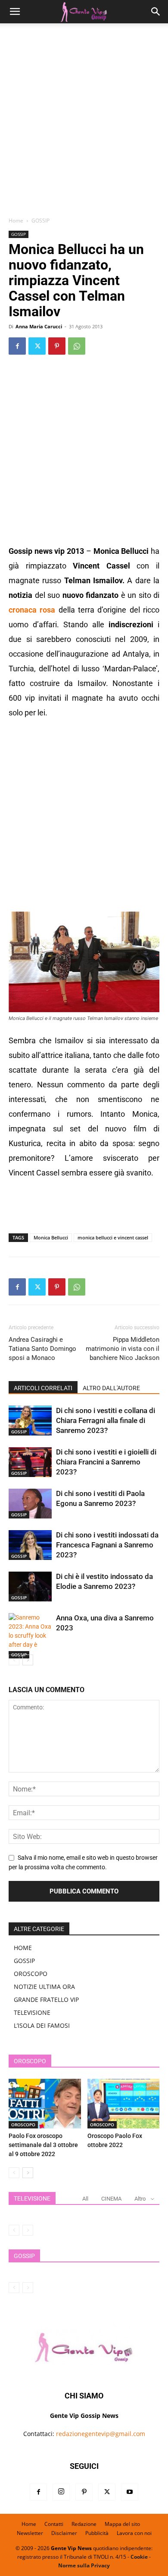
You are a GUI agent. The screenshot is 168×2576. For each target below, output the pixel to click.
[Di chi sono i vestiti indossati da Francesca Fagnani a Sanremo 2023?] (30, 1545)
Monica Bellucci (51, 1237)
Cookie (139, 2557)
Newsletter (30, 2533)
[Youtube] (130, 2492)
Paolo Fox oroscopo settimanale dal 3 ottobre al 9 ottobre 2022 (43, 2145)
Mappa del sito (122, 2524)
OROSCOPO (31, 1974)
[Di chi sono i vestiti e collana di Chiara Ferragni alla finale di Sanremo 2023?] (30, 1421)
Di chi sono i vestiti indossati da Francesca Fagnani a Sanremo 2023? (107, 1545)
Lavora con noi (134, 2533)
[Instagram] (61, 2492)
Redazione (84, 2524)
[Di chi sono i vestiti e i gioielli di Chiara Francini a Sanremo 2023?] (30, 1462)
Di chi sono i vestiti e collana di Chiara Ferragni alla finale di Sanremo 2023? (106, 1420)
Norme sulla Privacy (84, 2565)
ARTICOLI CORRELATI (43, 1388)
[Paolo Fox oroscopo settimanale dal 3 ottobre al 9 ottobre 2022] (45, 2104)
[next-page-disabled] (28, 2230)
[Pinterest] (57, 346)
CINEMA (111, 2199)
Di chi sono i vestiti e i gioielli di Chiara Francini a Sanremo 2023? (106, 1462)
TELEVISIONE (32, 2012)
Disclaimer (64, 2533)
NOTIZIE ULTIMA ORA (44, 1987)
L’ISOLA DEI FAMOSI (42, 2025)
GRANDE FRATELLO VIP (46, 1999)
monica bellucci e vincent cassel (113, 1237)
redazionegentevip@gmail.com (101, 2434)
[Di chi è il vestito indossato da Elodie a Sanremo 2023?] (30, 1587)
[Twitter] (37, 346)
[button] (15, 12)
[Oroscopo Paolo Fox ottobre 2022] (124, 2104)
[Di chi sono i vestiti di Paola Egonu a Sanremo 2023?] (30, 1504)
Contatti (54, 2524)
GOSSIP (40, 221)
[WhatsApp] (77, 346)
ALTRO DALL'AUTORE (111, 1388)
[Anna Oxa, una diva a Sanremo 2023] (30, 1636)
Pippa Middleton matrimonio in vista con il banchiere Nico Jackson (123, 1349)
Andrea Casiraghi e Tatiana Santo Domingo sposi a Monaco (42, 1349)
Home (16, 221)
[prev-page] (14, 1660)
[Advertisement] (84, 123)
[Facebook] (17, 346)
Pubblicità (97, 2533)
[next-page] (28, 1660)
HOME (23, 1948)
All (85, 2199)
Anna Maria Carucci (39, 326)
